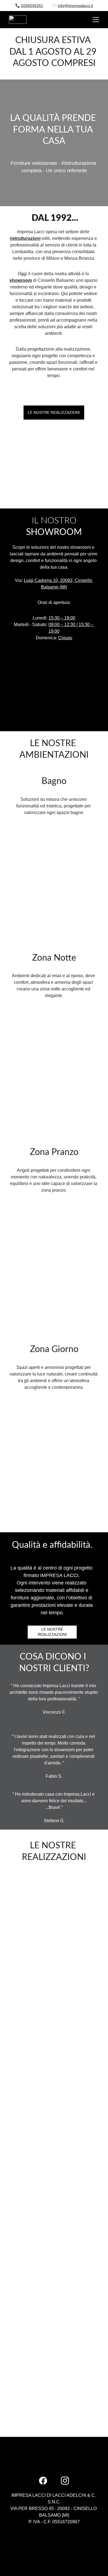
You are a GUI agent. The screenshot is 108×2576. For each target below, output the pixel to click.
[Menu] (96, 20)
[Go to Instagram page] (65, 2481)
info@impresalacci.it (75, 6)
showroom (21, 280)
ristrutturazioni (25, 238)
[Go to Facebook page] (43, 2481)
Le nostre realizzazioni (54, 412)
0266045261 (32, 6)
